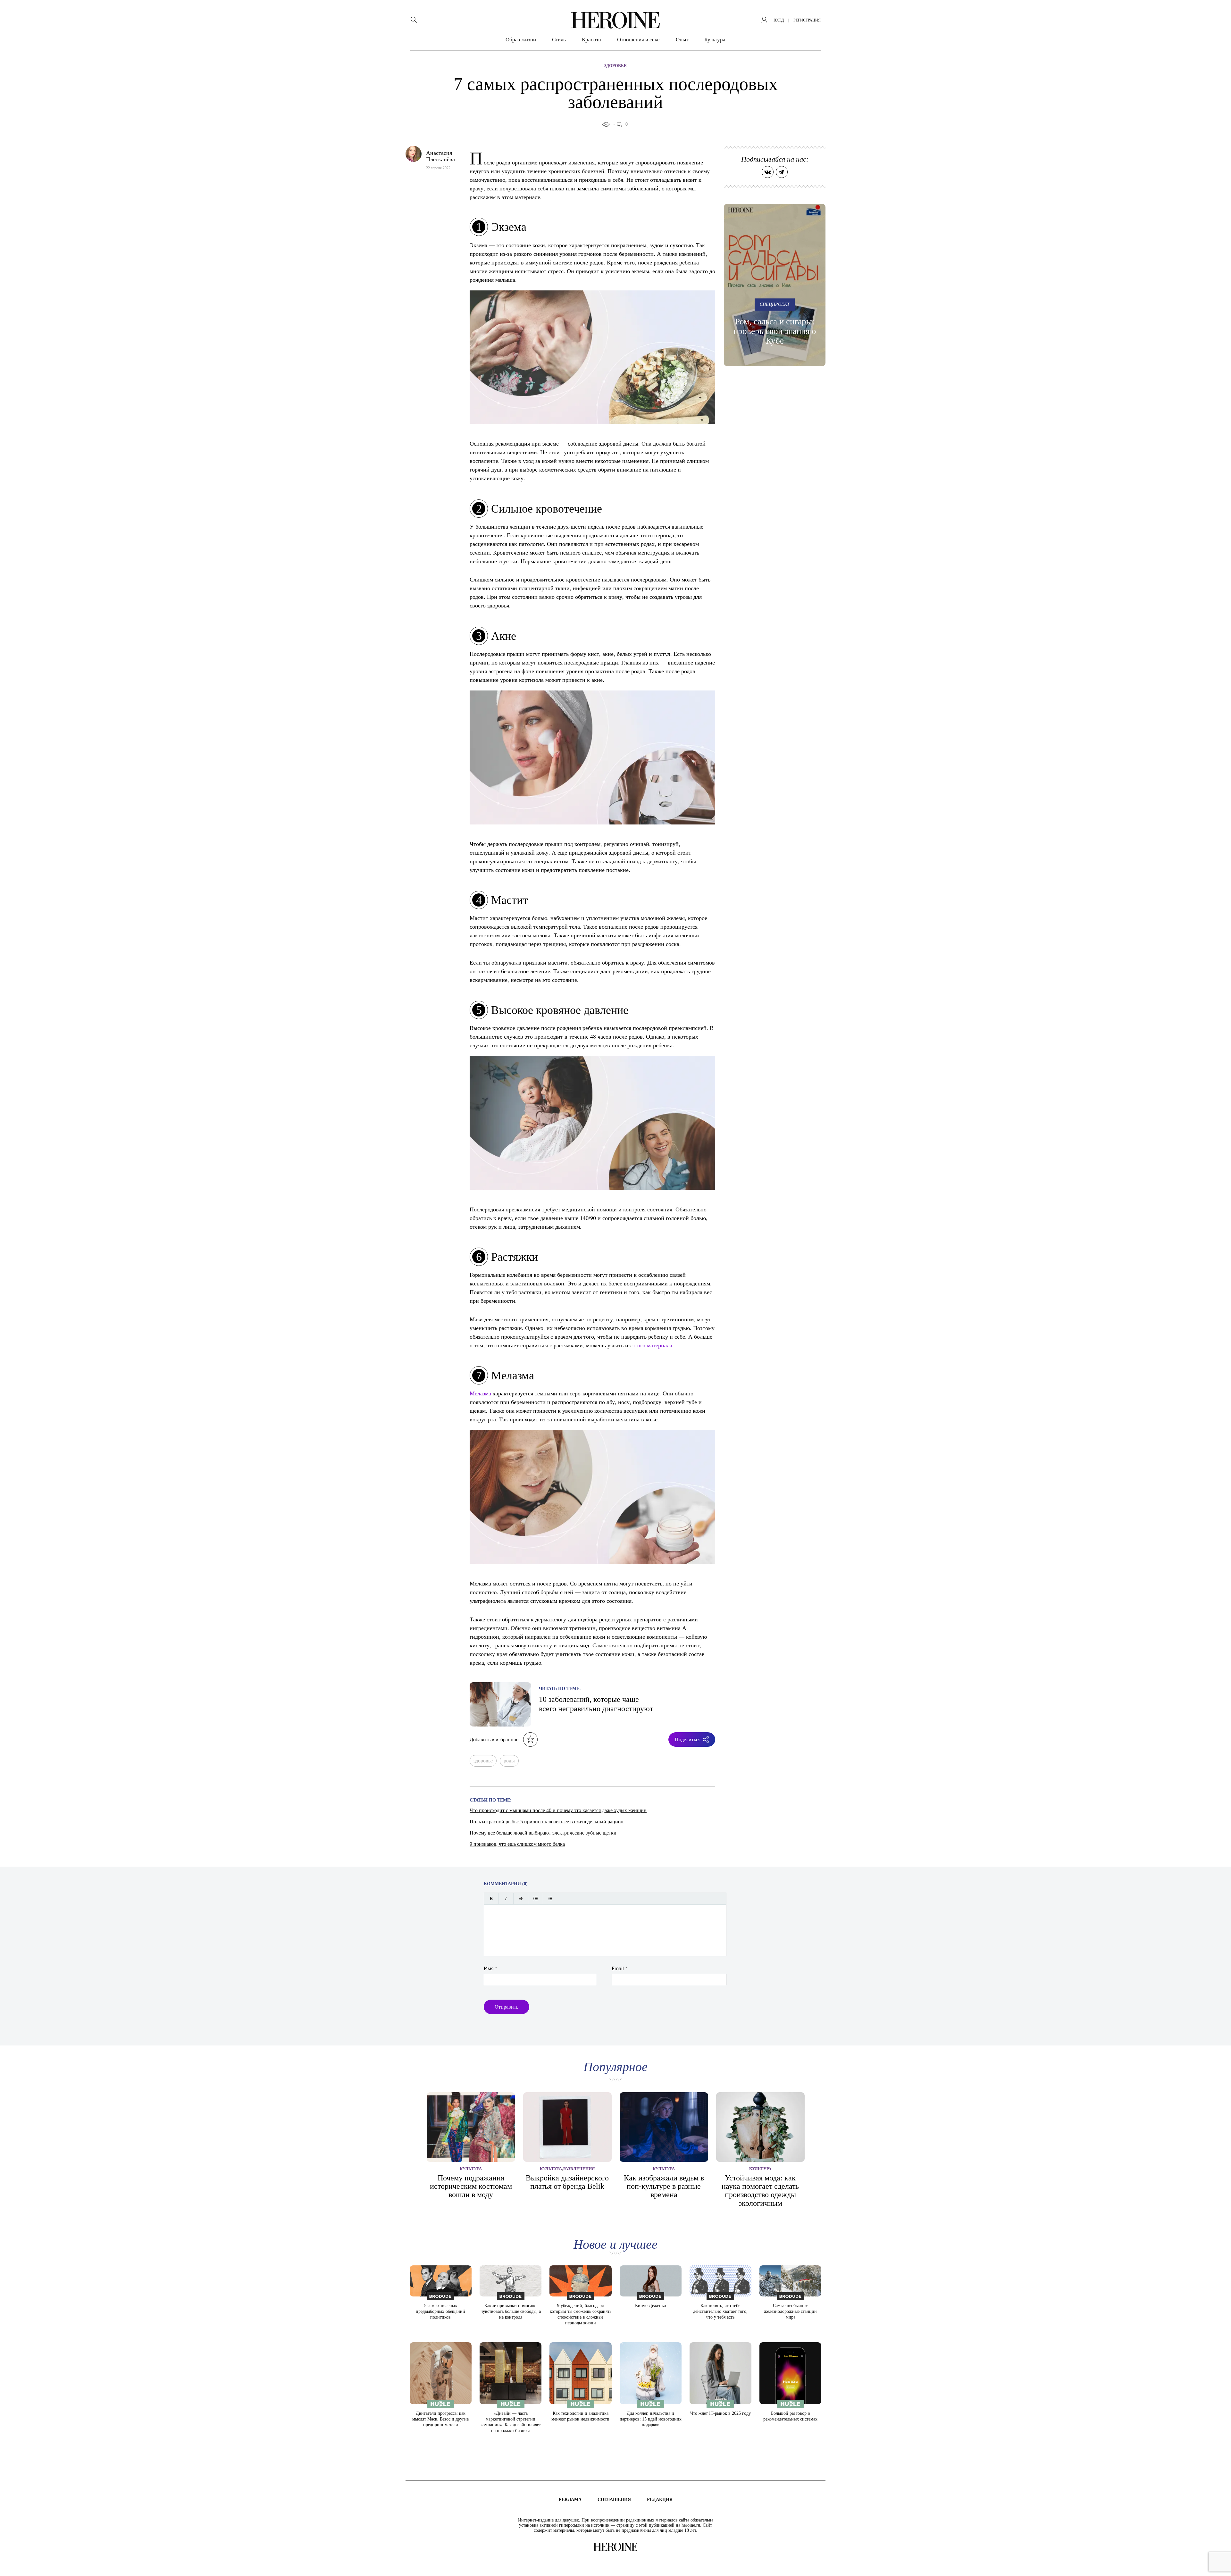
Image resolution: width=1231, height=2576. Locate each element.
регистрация (807, 20)
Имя (490, 1969)
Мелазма (480, 1393)
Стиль (559, 40)
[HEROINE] (615, 20)
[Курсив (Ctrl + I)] (506, 1899)
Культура (715, 40)
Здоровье (615, 66)
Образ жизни (521, 40)
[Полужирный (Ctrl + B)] (491, 1899)
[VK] (768, 172)
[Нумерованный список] (550, 1899)
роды (509, 1761)
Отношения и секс (638, 40)
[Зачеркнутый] (521, 1899)
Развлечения (579, 2169)
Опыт (682, 40)
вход (779, 20)
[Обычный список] (536, 1899)
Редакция (660, 2500)
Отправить (507, 2007)
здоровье (483, 1761)
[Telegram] (782, 172)
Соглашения (614, 2500)
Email (620, 1969)
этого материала (652, 1345)
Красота (591, 40)
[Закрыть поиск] (1217, 14)
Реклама (570, 2500)
